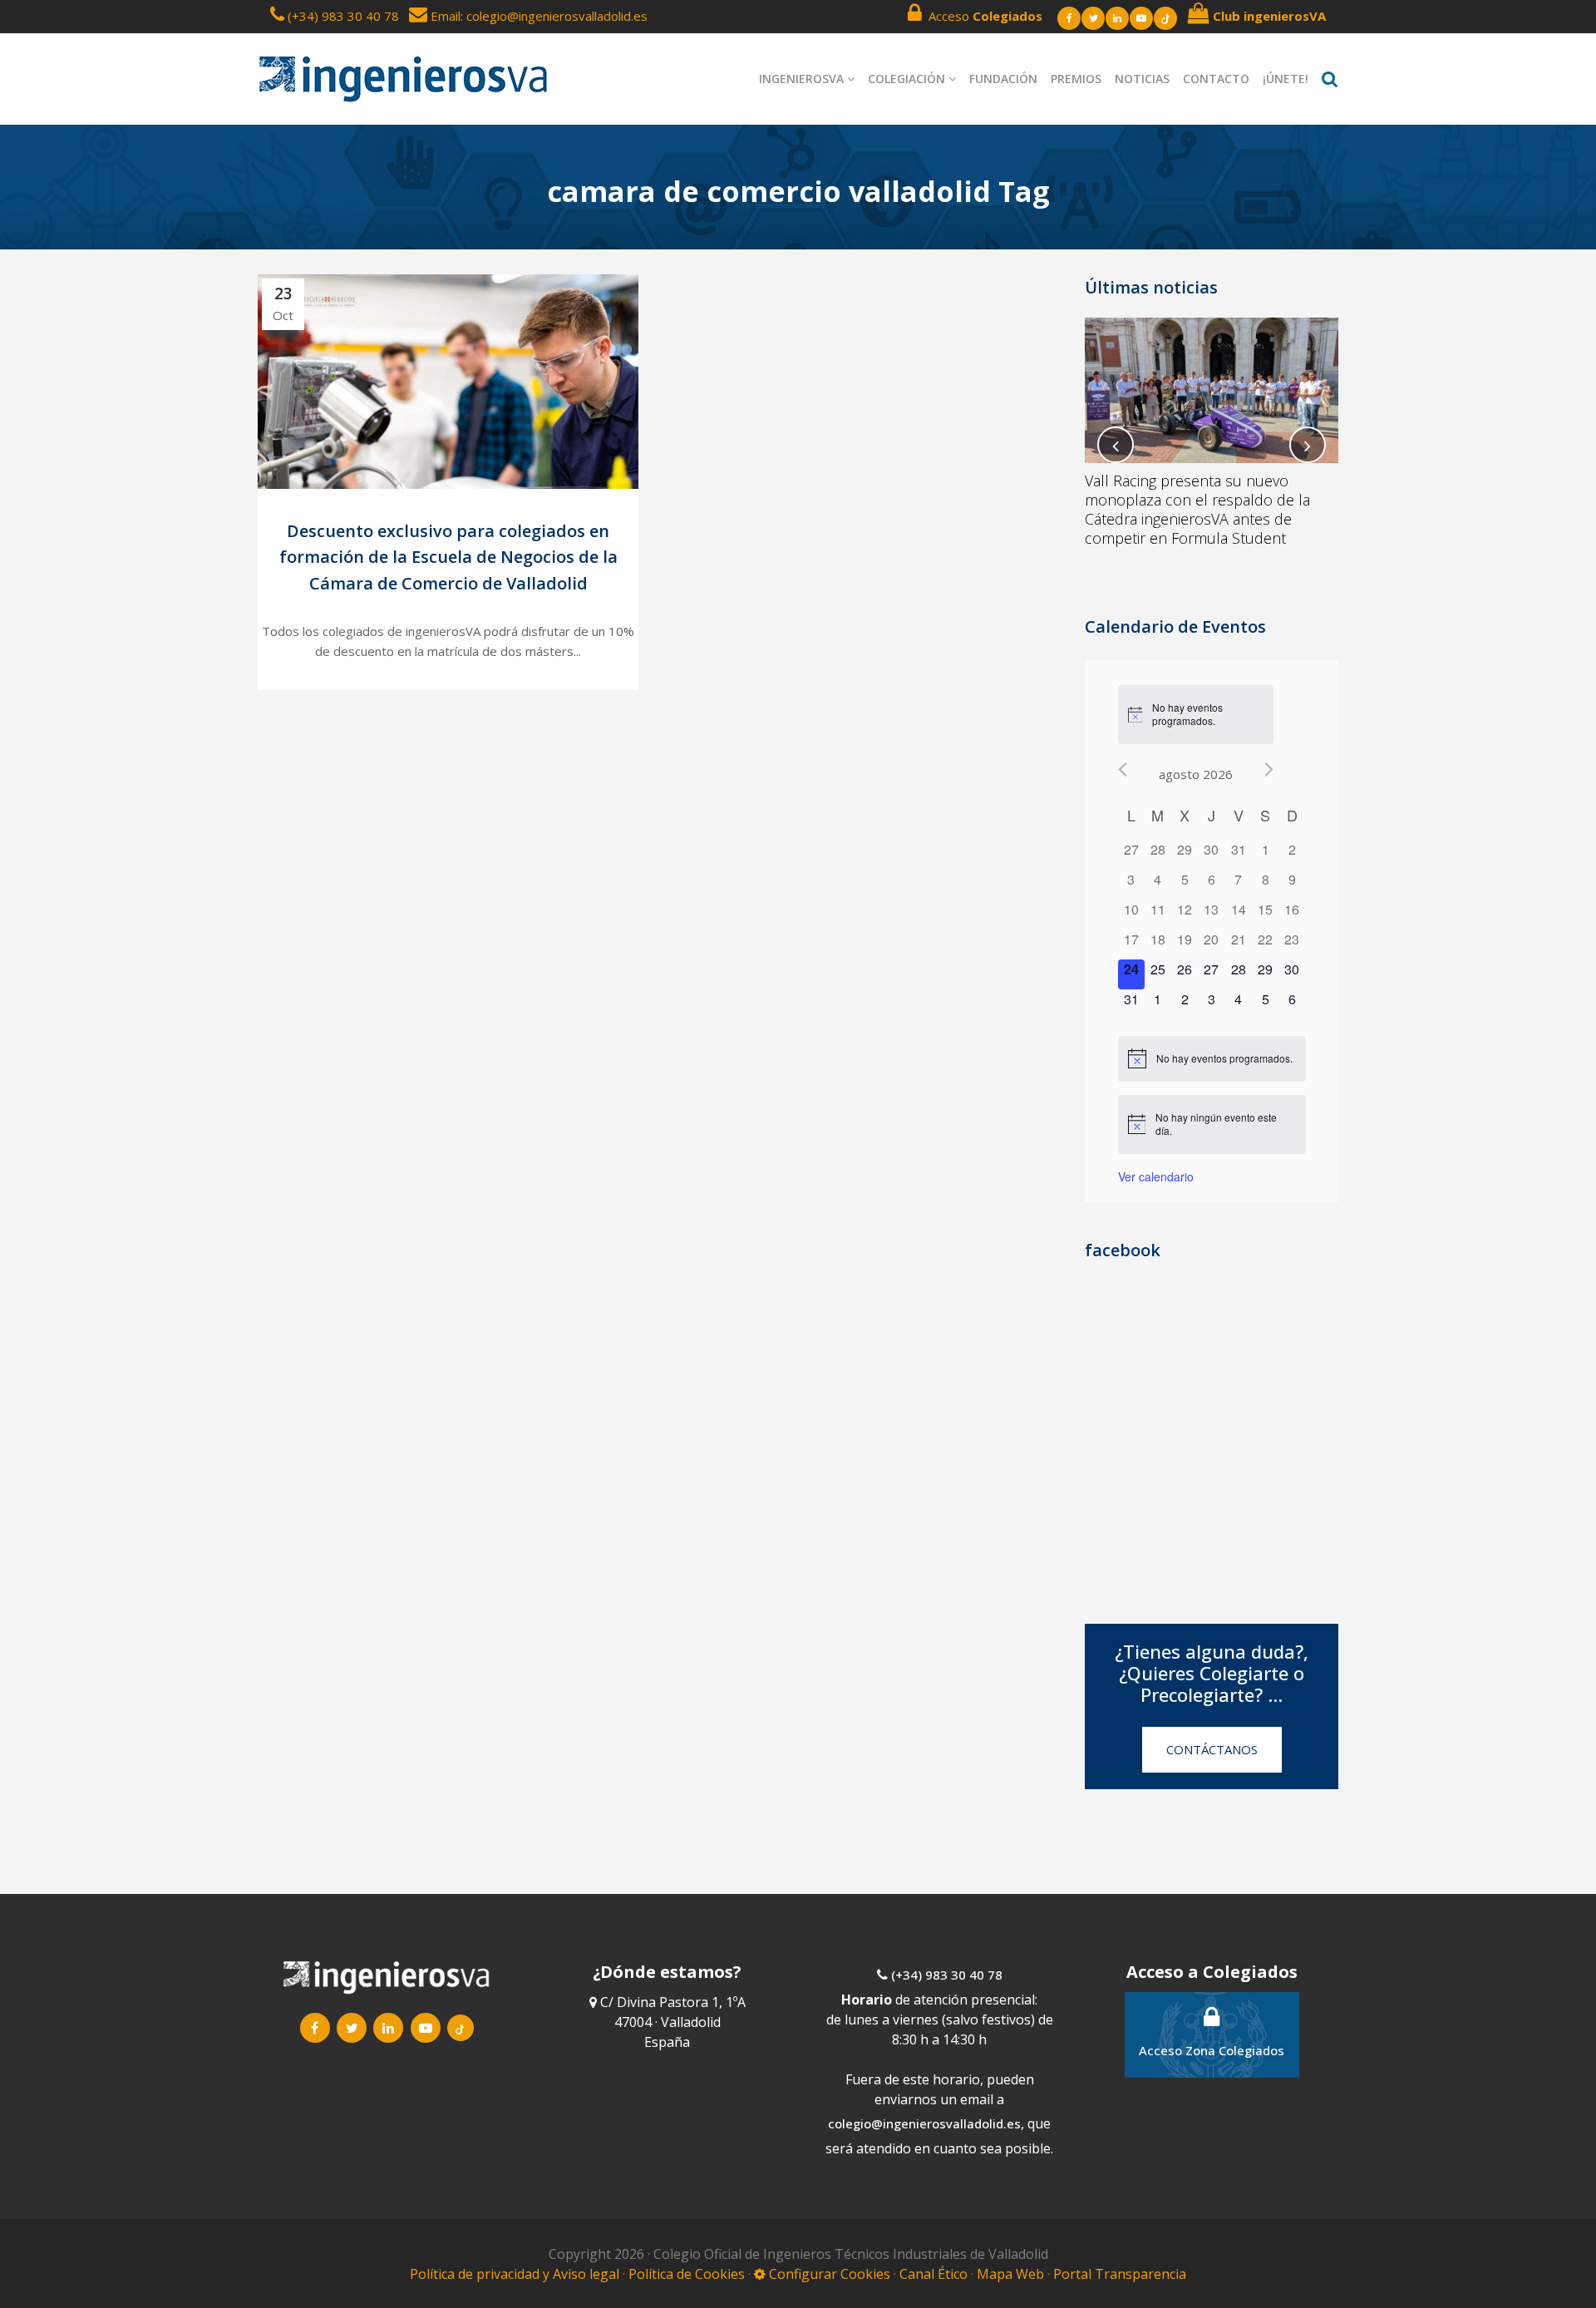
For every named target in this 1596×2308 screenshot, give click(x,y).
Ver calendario (1156, 1176)
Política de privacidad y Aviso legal (516, 2274)
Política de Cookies (688, 2274)
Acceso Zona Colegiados (1212, 2050)
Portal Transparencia (1120, 2274)
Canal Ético (933, 2274)
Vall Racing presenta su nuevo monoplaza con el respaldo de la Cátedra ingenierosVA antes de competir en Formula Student (1197, 509)
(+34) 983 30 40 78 (343, 16)
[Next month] (1269, 769)
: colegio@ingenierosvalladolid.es (554, 16)
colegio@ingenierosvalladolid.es (924, 2123)
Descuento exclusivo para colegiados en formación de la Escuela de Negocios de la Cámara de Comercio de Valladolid (448, 557)
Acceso (982, 16)
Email (444, 16)
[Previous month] (1123, 769)
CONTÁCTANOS (1212, 1749)
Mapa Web (1010, 2274)
